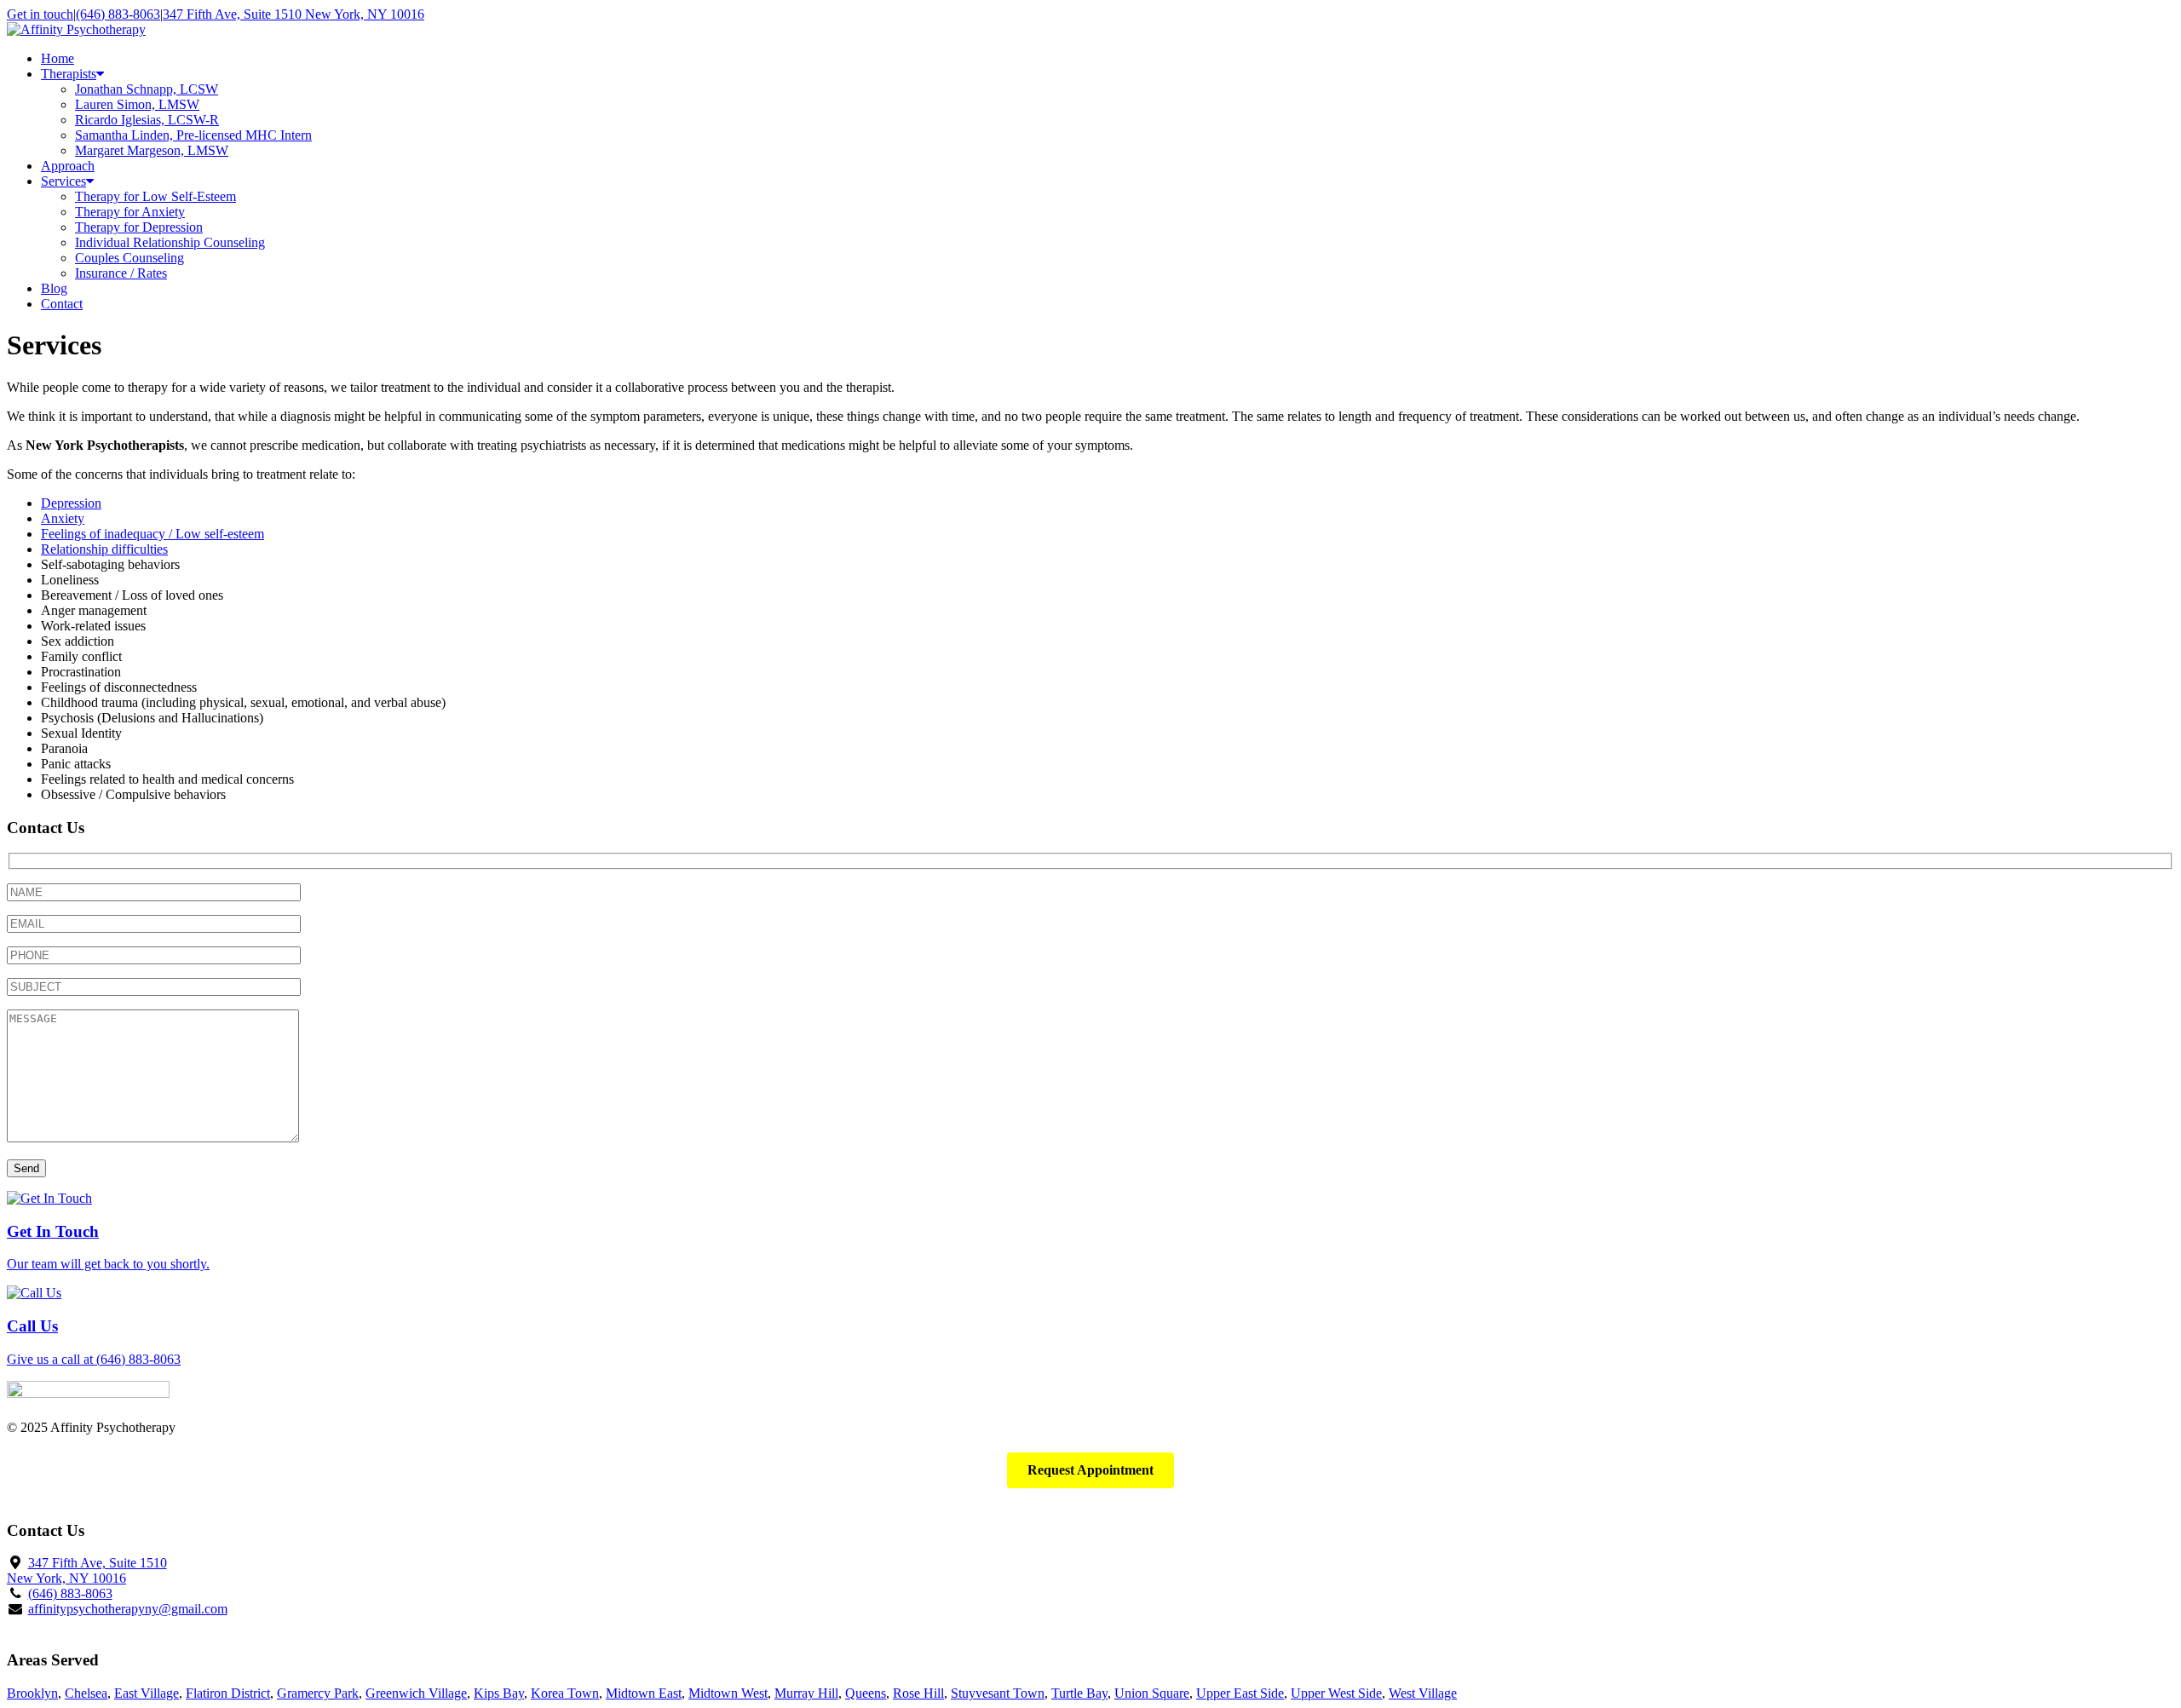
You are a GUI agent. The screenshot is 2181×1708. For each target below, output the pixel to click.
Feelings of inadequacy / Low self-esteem (152, 534)
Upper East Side (1240, 1693)
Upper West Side (1336, 1693)
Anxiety (63, 518)
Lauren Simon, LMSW (137, 104)
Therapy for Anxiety (130, 212)
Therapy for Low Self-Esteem (155, 196)
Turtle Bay (1079, 1693)
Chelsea (86, 1693)
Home (58, 58)
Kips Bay (499, 1693)
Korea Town (565, 1693)
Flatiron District (228, 1693)
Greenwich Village (416, 1693)
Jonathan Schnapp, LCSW (147, 89)
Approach (68, 166)
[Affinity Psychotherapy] (76, 29)
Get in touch (40, 14)
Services (63, 181)
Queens (866, 1693)
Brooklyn (32, 1693)
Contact (62, 304)
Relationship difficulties (104, 549)
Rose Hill (918, 1693)
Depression (71, 503)
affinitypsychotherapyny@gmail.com (128, 1609)
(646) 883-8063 (118, 14)
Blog (54, 288)
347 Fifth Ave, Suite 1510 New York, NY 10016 (293, 14)
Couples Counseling (129, 258)
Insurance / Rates (121, 273)
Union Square (1152, 1693)
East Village (147, 1693)
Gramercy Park (318, 1693)
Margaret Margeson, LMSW (152, 150)
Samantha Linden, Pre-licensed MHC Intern (193, 135)
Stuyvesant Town (998, 1693)
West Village (1423, 1693)
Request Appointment (1090, 1470)
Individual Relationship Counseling (170, 242)
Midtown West (728, 1693)
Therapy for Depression (139, 227)
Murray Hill (806, 1693)
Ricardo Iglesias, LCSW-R (147, 120)
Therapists (69, 74)
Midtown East (644, 1693)
